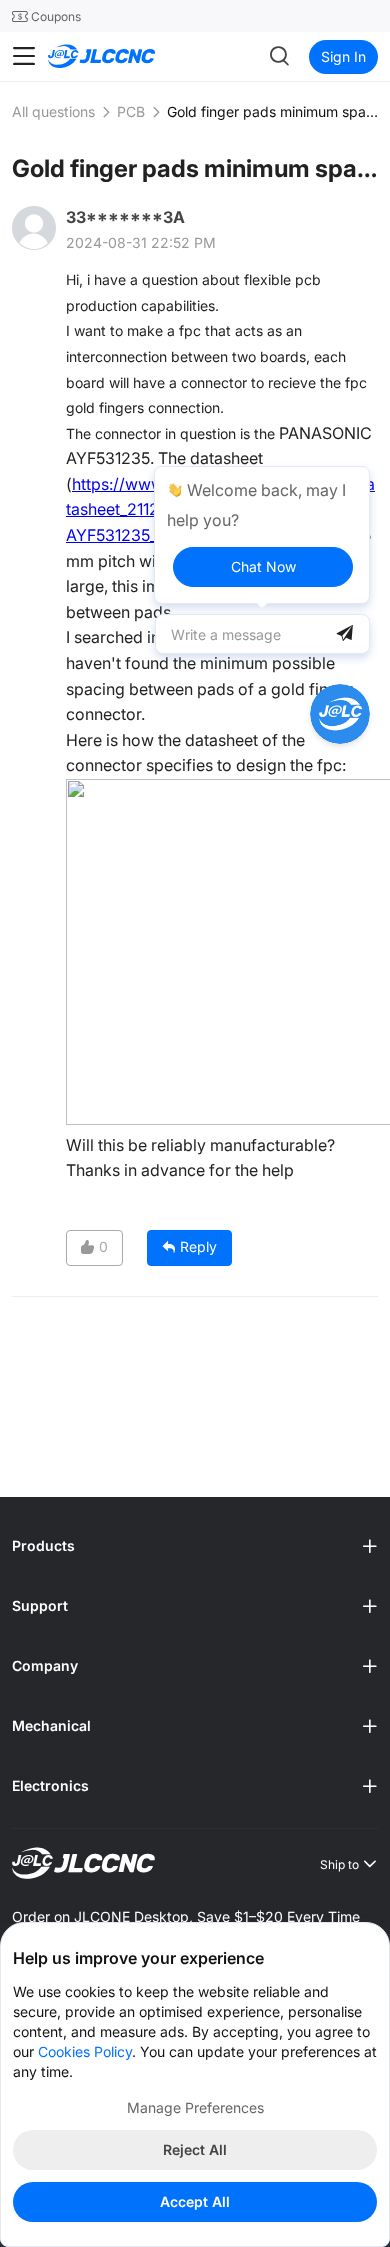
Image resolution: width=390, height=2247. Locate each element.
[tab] (195, 1547)
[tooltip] (262, 535)
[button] (195, 1547)
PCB (131, 111)
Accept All (195, 2201)
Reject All (195, 2149)
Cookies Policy (85, 2051)
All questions (53, 111)
